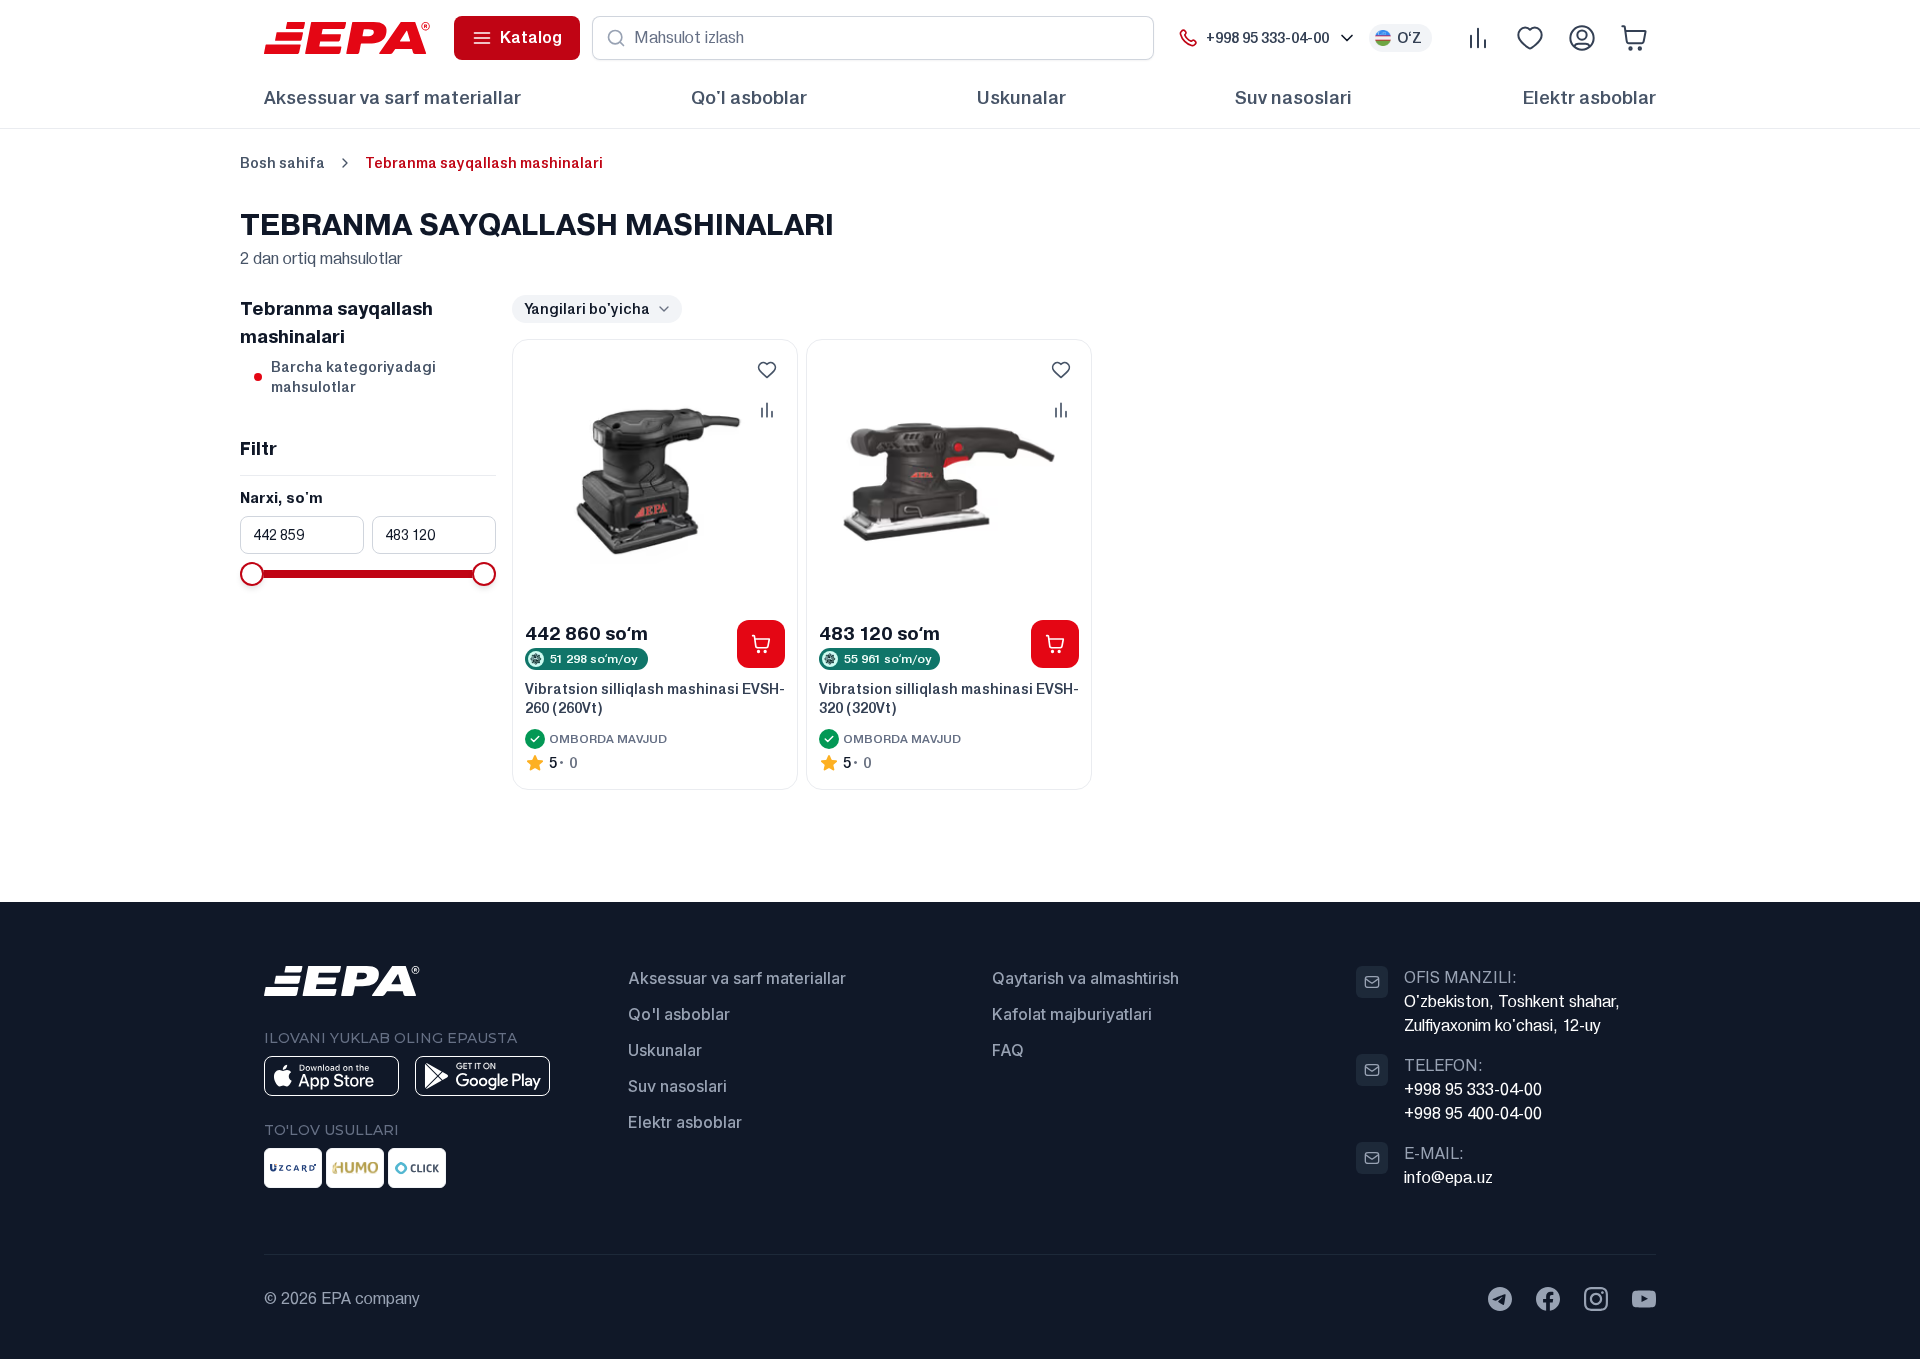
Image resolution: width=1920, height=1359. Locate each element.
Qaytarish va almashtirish (1085, 978)
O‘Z (1409, 38)
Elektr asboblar (1589, 97)
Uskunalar (1021, 97)
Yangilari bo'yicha (587, 309)
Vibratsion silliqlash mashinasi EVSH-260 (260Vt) (655, 698)
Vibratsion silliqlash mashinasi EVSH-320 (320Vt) (949, 698)
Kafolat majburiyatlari (1072, 1014)
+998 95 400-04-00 (1473, 1113)
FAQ (1008, 1050)
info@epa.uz (1448, 1177)
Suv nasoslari (1293, 97)
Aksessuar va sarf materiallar (392, 97)
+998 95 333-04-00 (1473, 1089)
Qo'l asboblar (749, 97)
